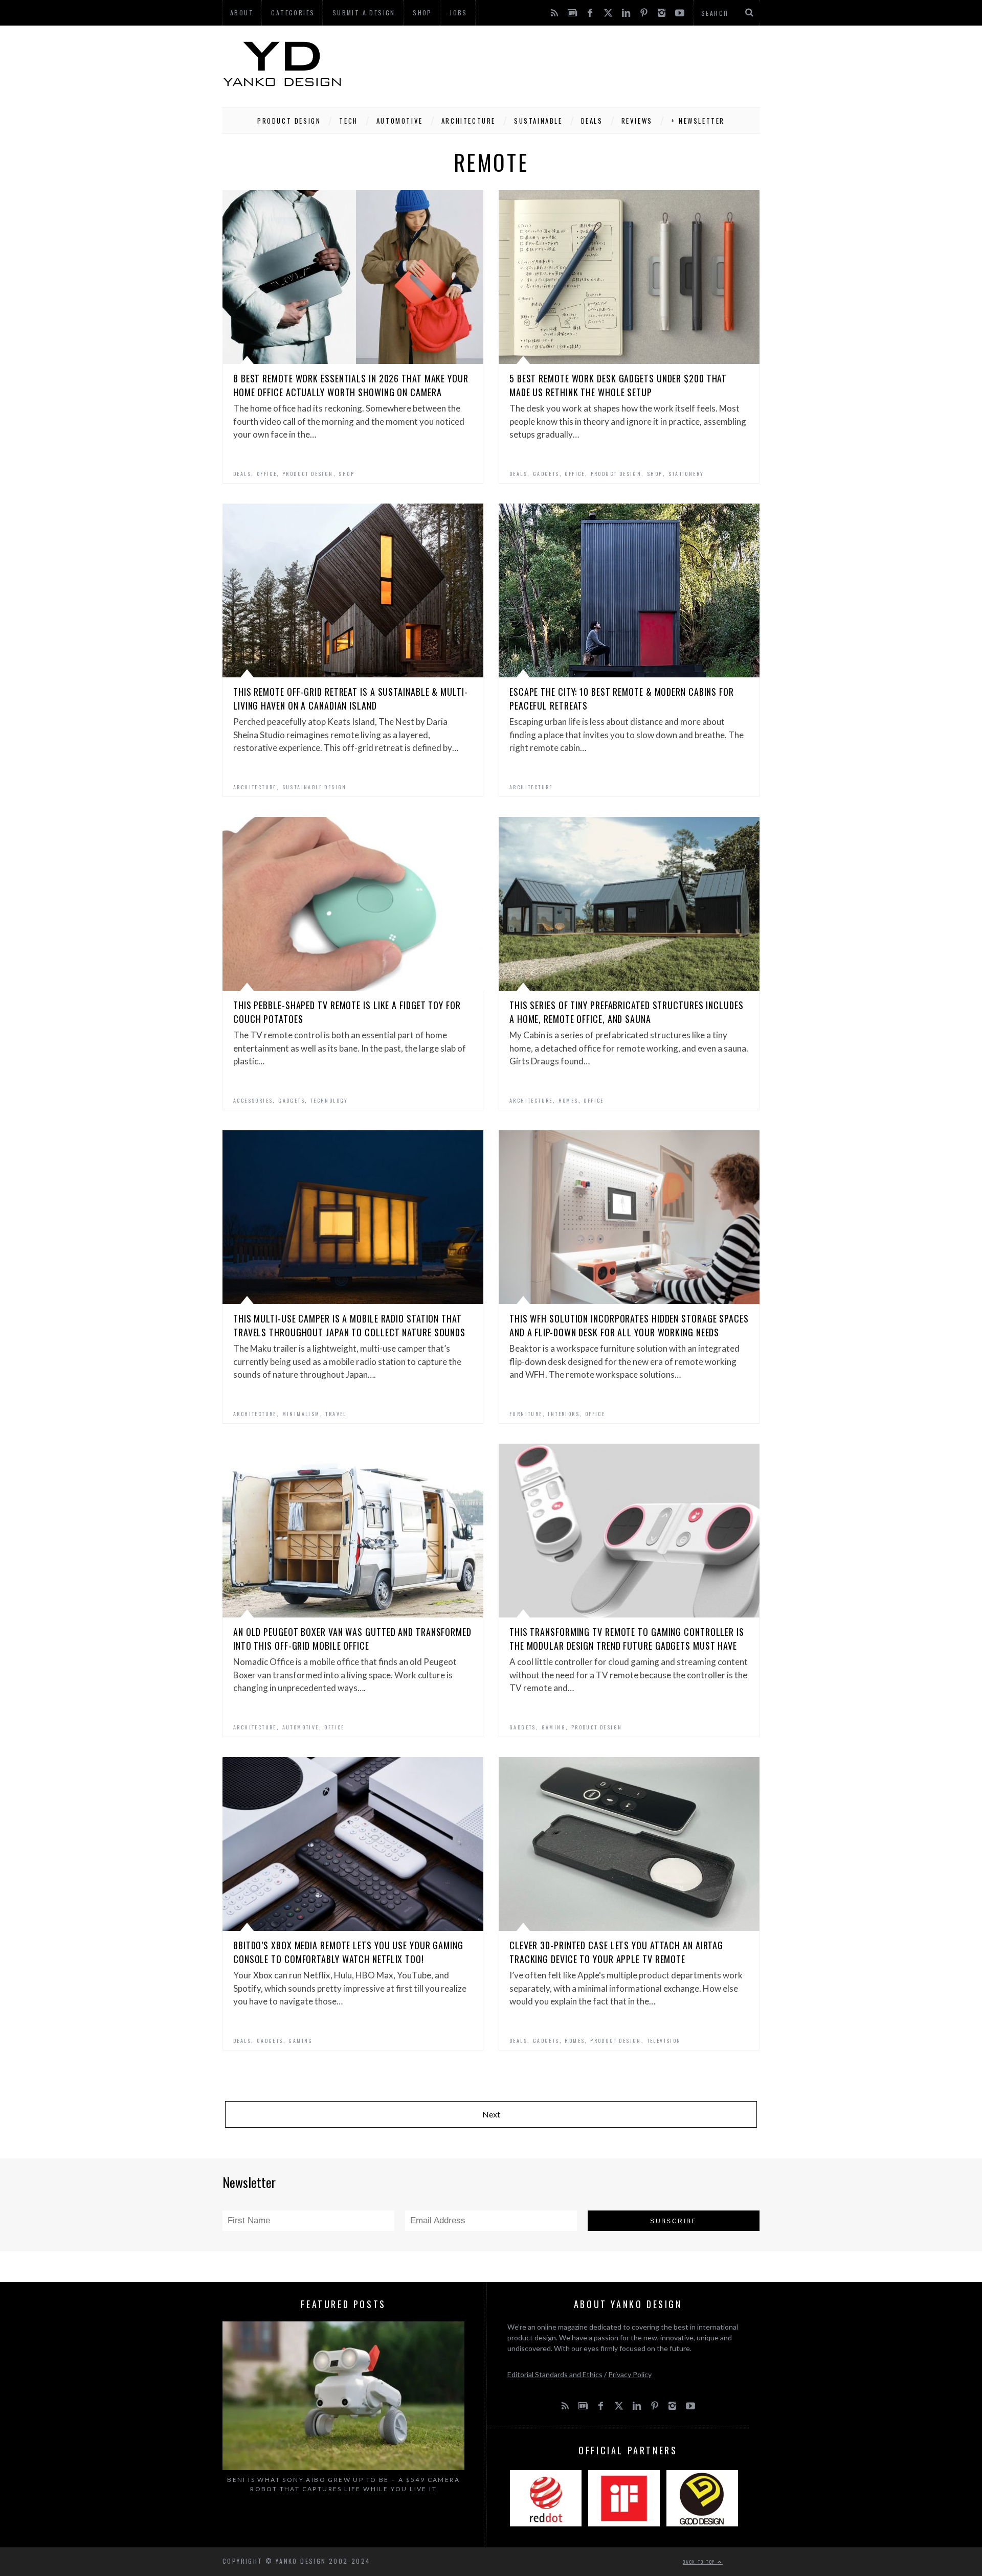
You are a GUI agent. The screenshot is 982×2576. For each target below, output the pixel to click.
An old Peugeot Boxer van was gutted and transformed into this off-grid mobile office (352, 1639)
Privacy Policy (630, 2374)
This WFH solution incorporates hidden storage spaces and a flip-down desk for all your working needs (629, 1325)
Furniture (526, 1414)
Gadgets (546, 474)
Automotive (400, 121)
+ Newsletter (698, 121)
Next (491, 2114)
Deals (592, 121)
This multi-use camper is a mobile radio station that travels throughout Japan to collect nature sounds (349, 1325)
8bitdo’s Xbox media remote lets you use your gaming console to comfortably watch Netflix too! (348, 1952)
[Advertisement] (573, 64)
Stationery (686, 474)
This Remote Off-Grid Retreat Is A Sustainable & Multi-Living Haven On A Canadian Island (351, 699)
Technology (329, 1100)
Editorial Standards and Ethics (555, 2374)
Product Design (289, 121)
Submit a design (364, 13)
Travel (336, 1414)
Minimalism (301, 1414)
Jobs (459, 13)
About (242, 13)
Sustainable (538, 121)
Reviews (637, 121)
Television (664, 2041)
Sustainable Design (315, 787)
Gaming (554, 1727)
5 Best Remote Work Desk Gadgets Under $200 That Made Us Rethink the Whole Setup (618, 385)
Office (267, 474)
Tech (348, 121)
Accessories (253, 1100)
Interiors (564, 1414)
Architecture (468, 121)
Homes (568, 1100)
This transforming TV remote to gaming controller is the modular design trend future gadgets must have (627, 1639)
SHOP (422, 13)
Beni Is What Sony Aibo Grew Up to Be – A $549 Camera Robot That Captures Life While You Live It (343, 2484)
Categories (293, 13)
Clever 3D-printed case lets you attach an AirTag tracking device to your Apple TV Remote (616, 1952)
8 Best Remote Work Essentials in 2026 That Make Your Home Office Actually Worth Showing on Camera (351, 385)
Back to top (700, 2562)
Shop (347, 474)
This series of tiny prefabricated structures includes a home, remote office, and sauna (627, 1012)
